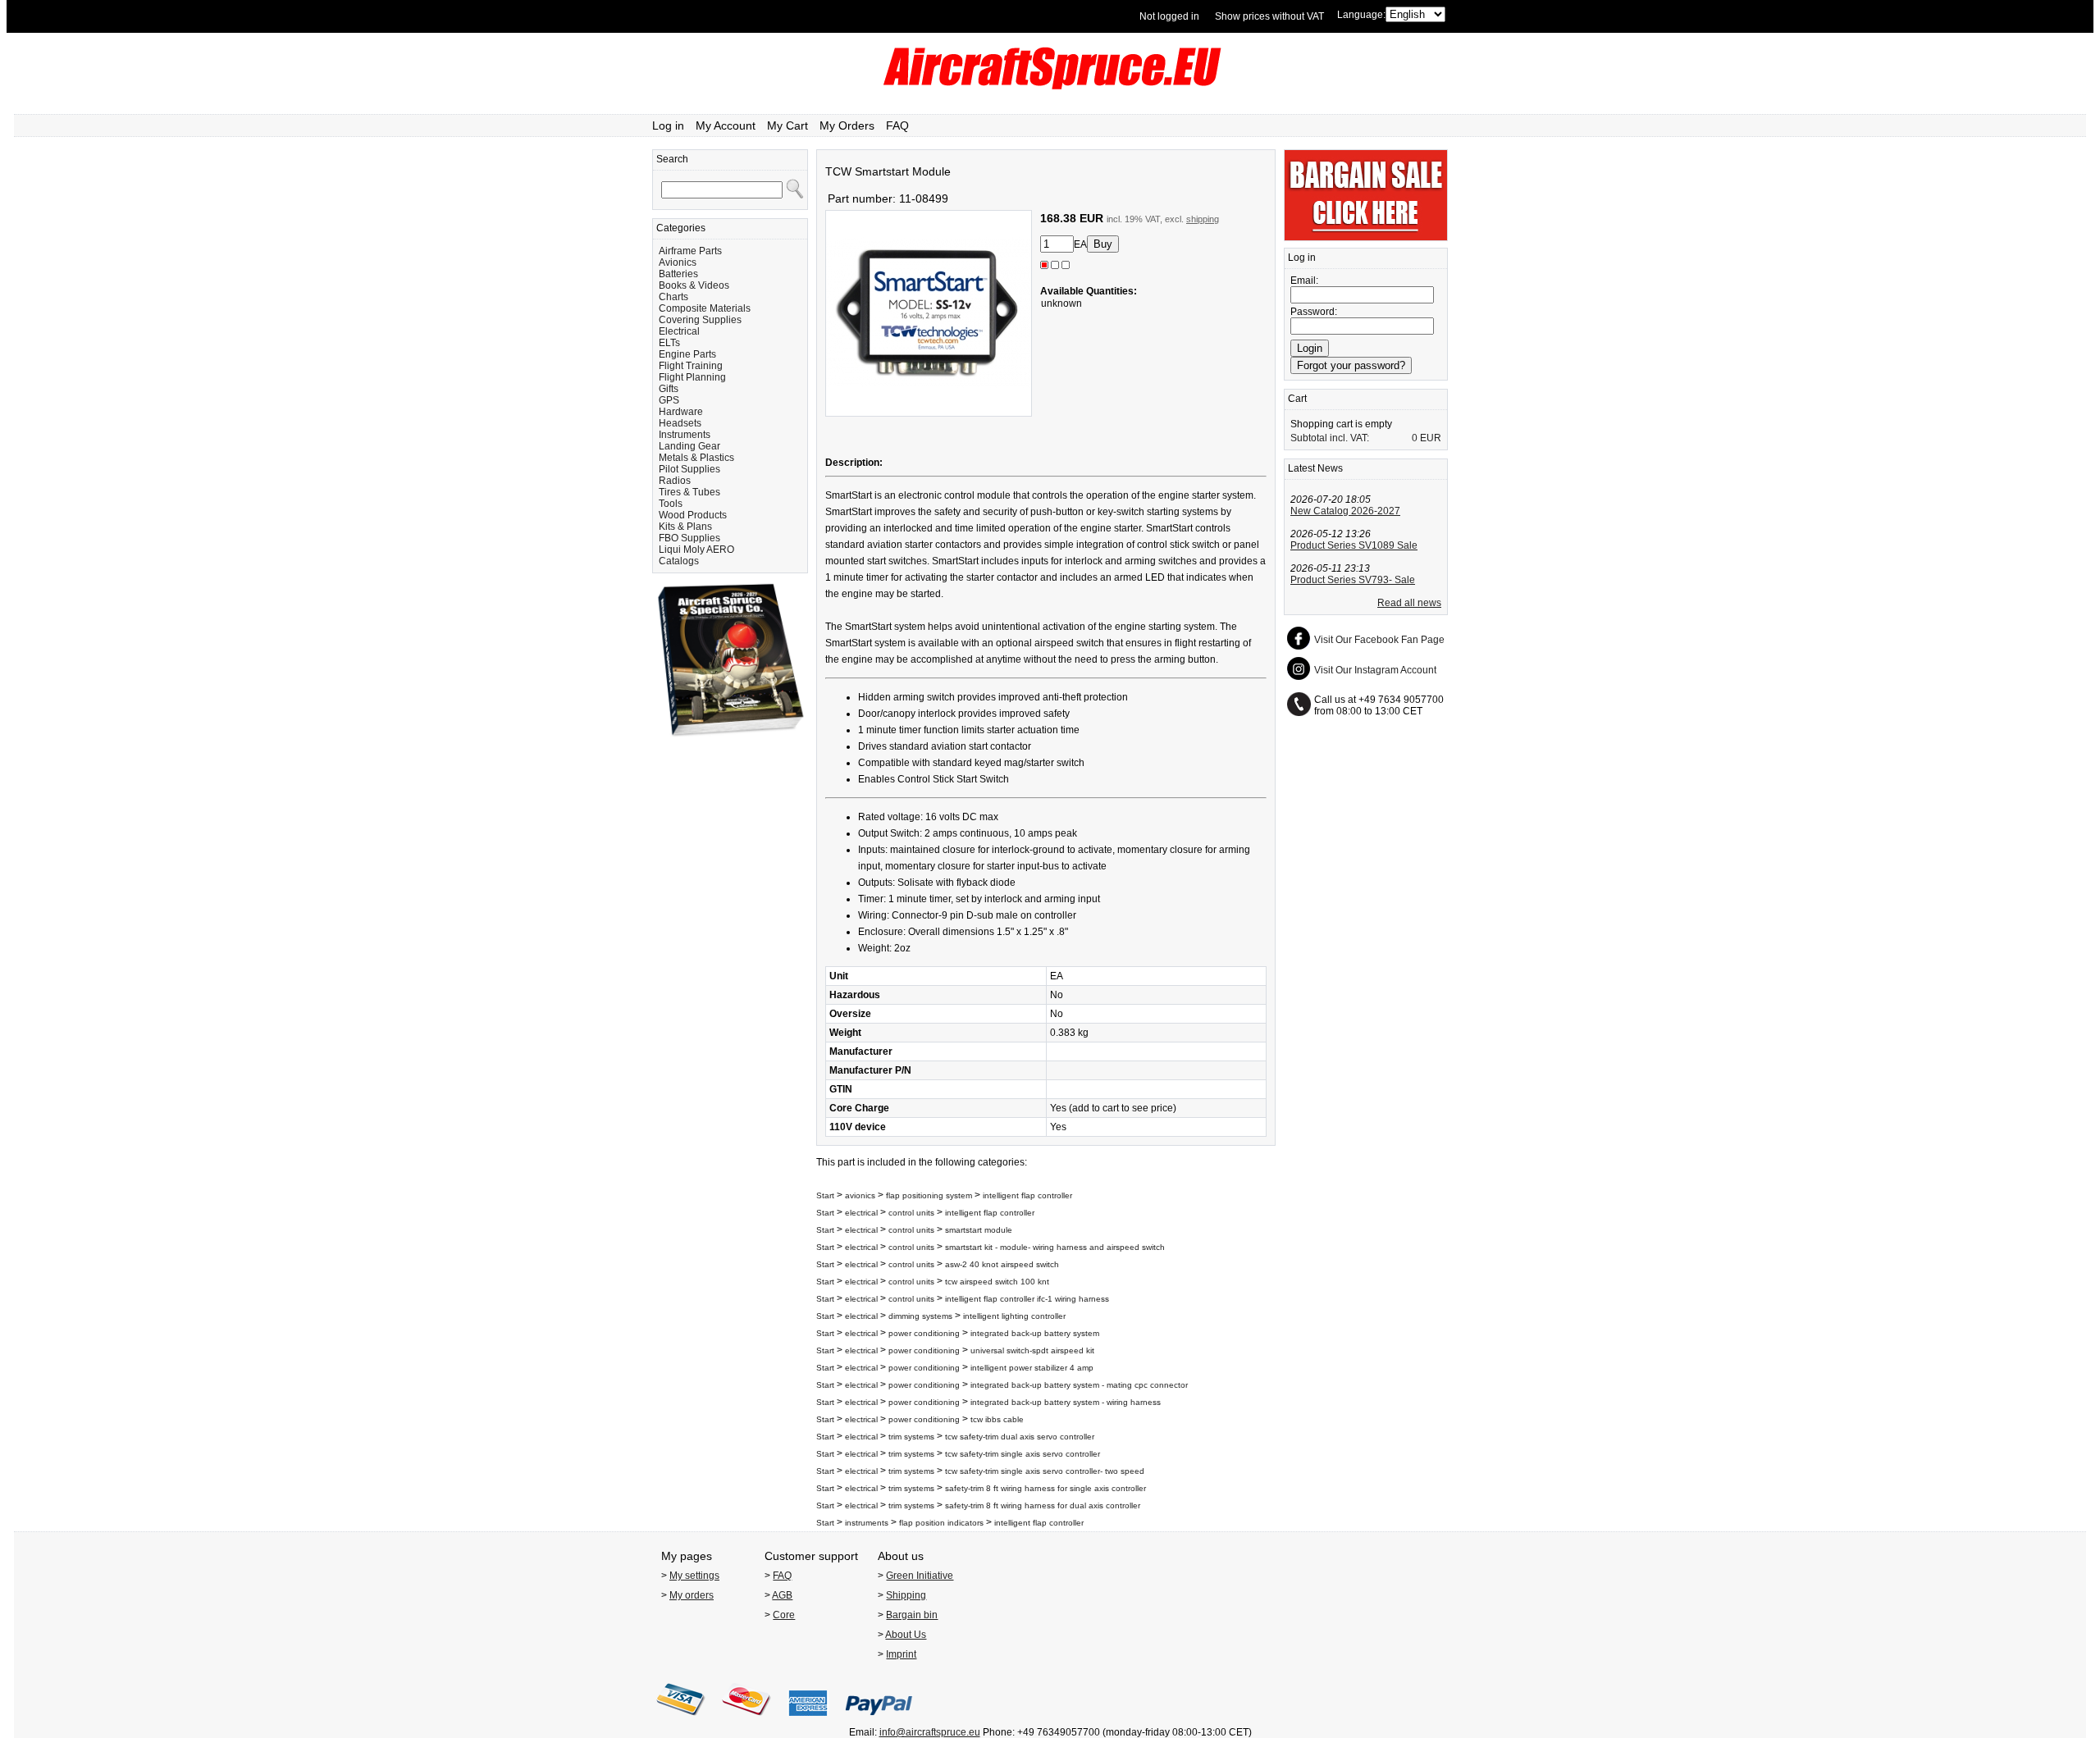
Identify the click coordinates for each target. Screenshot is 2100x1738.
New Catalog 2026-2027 (1345, 511)
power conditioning (924, 1333)
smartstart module (979, 1230)
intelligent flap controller (1027, 1195)
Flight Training (691, 366)
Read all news (1409, 603)
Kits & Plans (685, 527)
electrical (861, 1213)
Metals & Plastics (696, 458)
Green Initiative (920, 1576)
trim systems (911, 1437)
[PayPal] (879, 1721)
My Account (726, 125)
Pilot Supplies (689, 469)
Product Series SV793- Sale (1353, 580)
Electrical (679, 331)
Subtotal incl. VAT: (1330, 438)
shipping (1203, 219)
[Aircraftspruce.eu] (1050, 86)
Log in (668, 125)
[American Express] (808, 1721)
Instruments (685, 435)
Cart (1297, 399)
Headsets (680, 423)
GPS (669, 400)
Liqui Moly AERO (696, 550)
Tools (671, 504)
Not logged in (1169, 16)
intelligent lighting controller (1014, 1316)
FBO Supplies (689, 538)
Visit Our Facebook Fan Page (1379, 640)
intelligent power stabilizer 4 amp (1032, 1368)
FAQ (897, 125)
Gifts (669, 389)
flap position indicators (941, 1523)
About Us (906, 1635)
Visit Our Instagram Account (1375, 670)
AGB (782, 1595)
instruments (867, 1523)
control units (911, 1213)
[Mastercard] (746, 1721)
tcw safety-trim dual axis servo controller (1020, 1437)
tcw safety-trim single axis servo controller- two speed (1045, 1471)
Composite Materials (705, 308)
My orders (692, 1595)
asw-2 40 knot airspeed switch (1002, 1264)
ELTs (669, 343)
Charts (673, 297)
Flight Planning (692, 377)
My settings (694, 1576)
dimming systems (920, 1316)
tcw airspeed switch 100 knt (997, 1282)
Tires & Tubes (689, 492)
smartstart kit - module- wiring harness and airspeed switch (1055, 1247)
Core (784, 1615)
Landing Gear (689, 446)
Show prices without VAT (1269, 16)
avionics (860, 1195)
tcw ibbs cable (997, 1419)
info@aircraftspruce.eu (930, 1732)
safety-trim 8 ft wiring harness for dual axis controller (1043, 1505)
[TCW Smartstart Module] (929, 413)
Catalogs (679, 561)
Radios (675, 481)
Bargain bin (912, 1615)
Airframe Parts (690, 251)
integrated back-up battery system (1035, 1333)
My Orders (847, 125)
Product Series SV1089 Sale (1354, 545)
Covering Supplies (700, 320)
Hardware (681, 412)
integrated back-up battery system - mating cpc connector (1079, 1385)
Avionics (678, 262)
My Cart (787, 125)
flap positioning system (929, 1195)
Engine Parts (687, 354)
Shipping (906, 1595)
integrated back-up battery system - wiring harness (1066, 1402)
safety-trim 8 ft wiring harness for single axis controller (1045, 1488)
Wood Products (693, 515)
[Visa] (681, 1721)
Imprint (901, 1654)
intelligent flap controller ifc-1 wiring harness (1027, 1299)
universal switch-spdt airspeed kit (1032, 1350)
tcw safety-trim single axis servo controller (1023, 1454)
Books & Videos (694, 285)
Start (825, 1195)
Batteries (678, 274)
